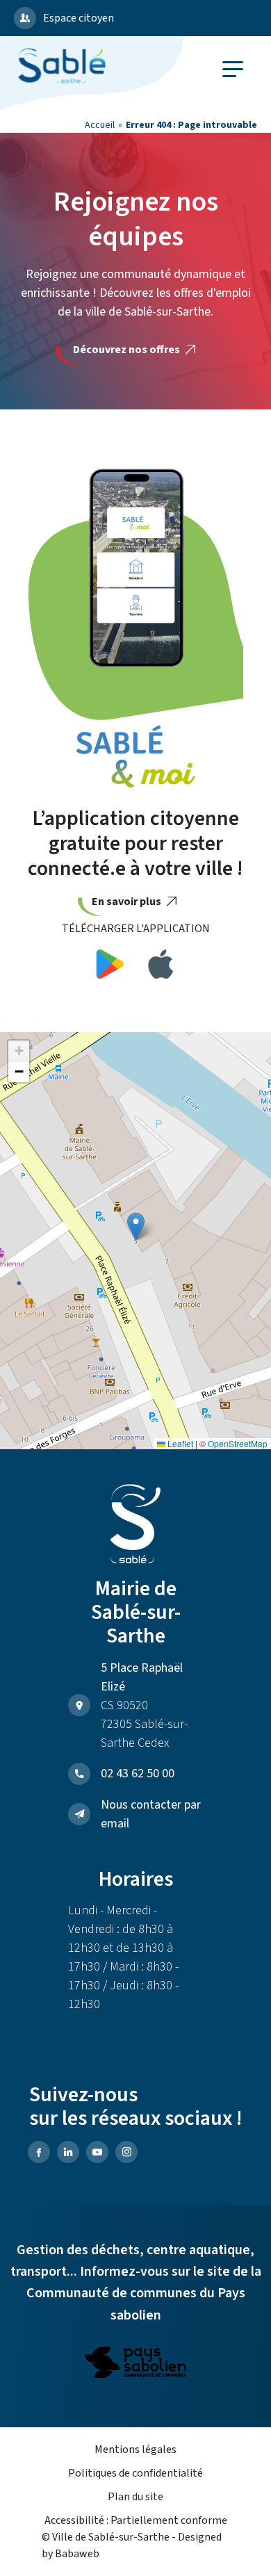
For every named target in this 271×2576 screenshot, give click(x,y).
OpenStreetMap (238, 1443)
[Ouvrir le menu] (233, 69)
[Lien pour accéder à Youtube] (97, 2152)
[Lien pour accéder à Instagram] (126, 2152)
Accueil (100, 125)
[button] (136, 1226)
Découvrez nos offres (128, 350)
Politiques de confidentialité (135, 2473)
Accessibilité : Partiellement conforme (136, 2520)
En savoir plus (128, 902)
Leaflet (179, 1443)
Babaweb (77, 2554)
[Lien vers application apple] (161, 967)
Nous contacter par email (151, 1814)
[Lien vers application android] (110, 967)
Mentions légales (135, 2449)
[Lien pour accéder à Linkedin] (68, 2152)
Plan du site (135, 2497)
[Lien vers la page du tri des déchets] (135, 2365)
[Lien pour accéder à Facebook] (39, 2152)
